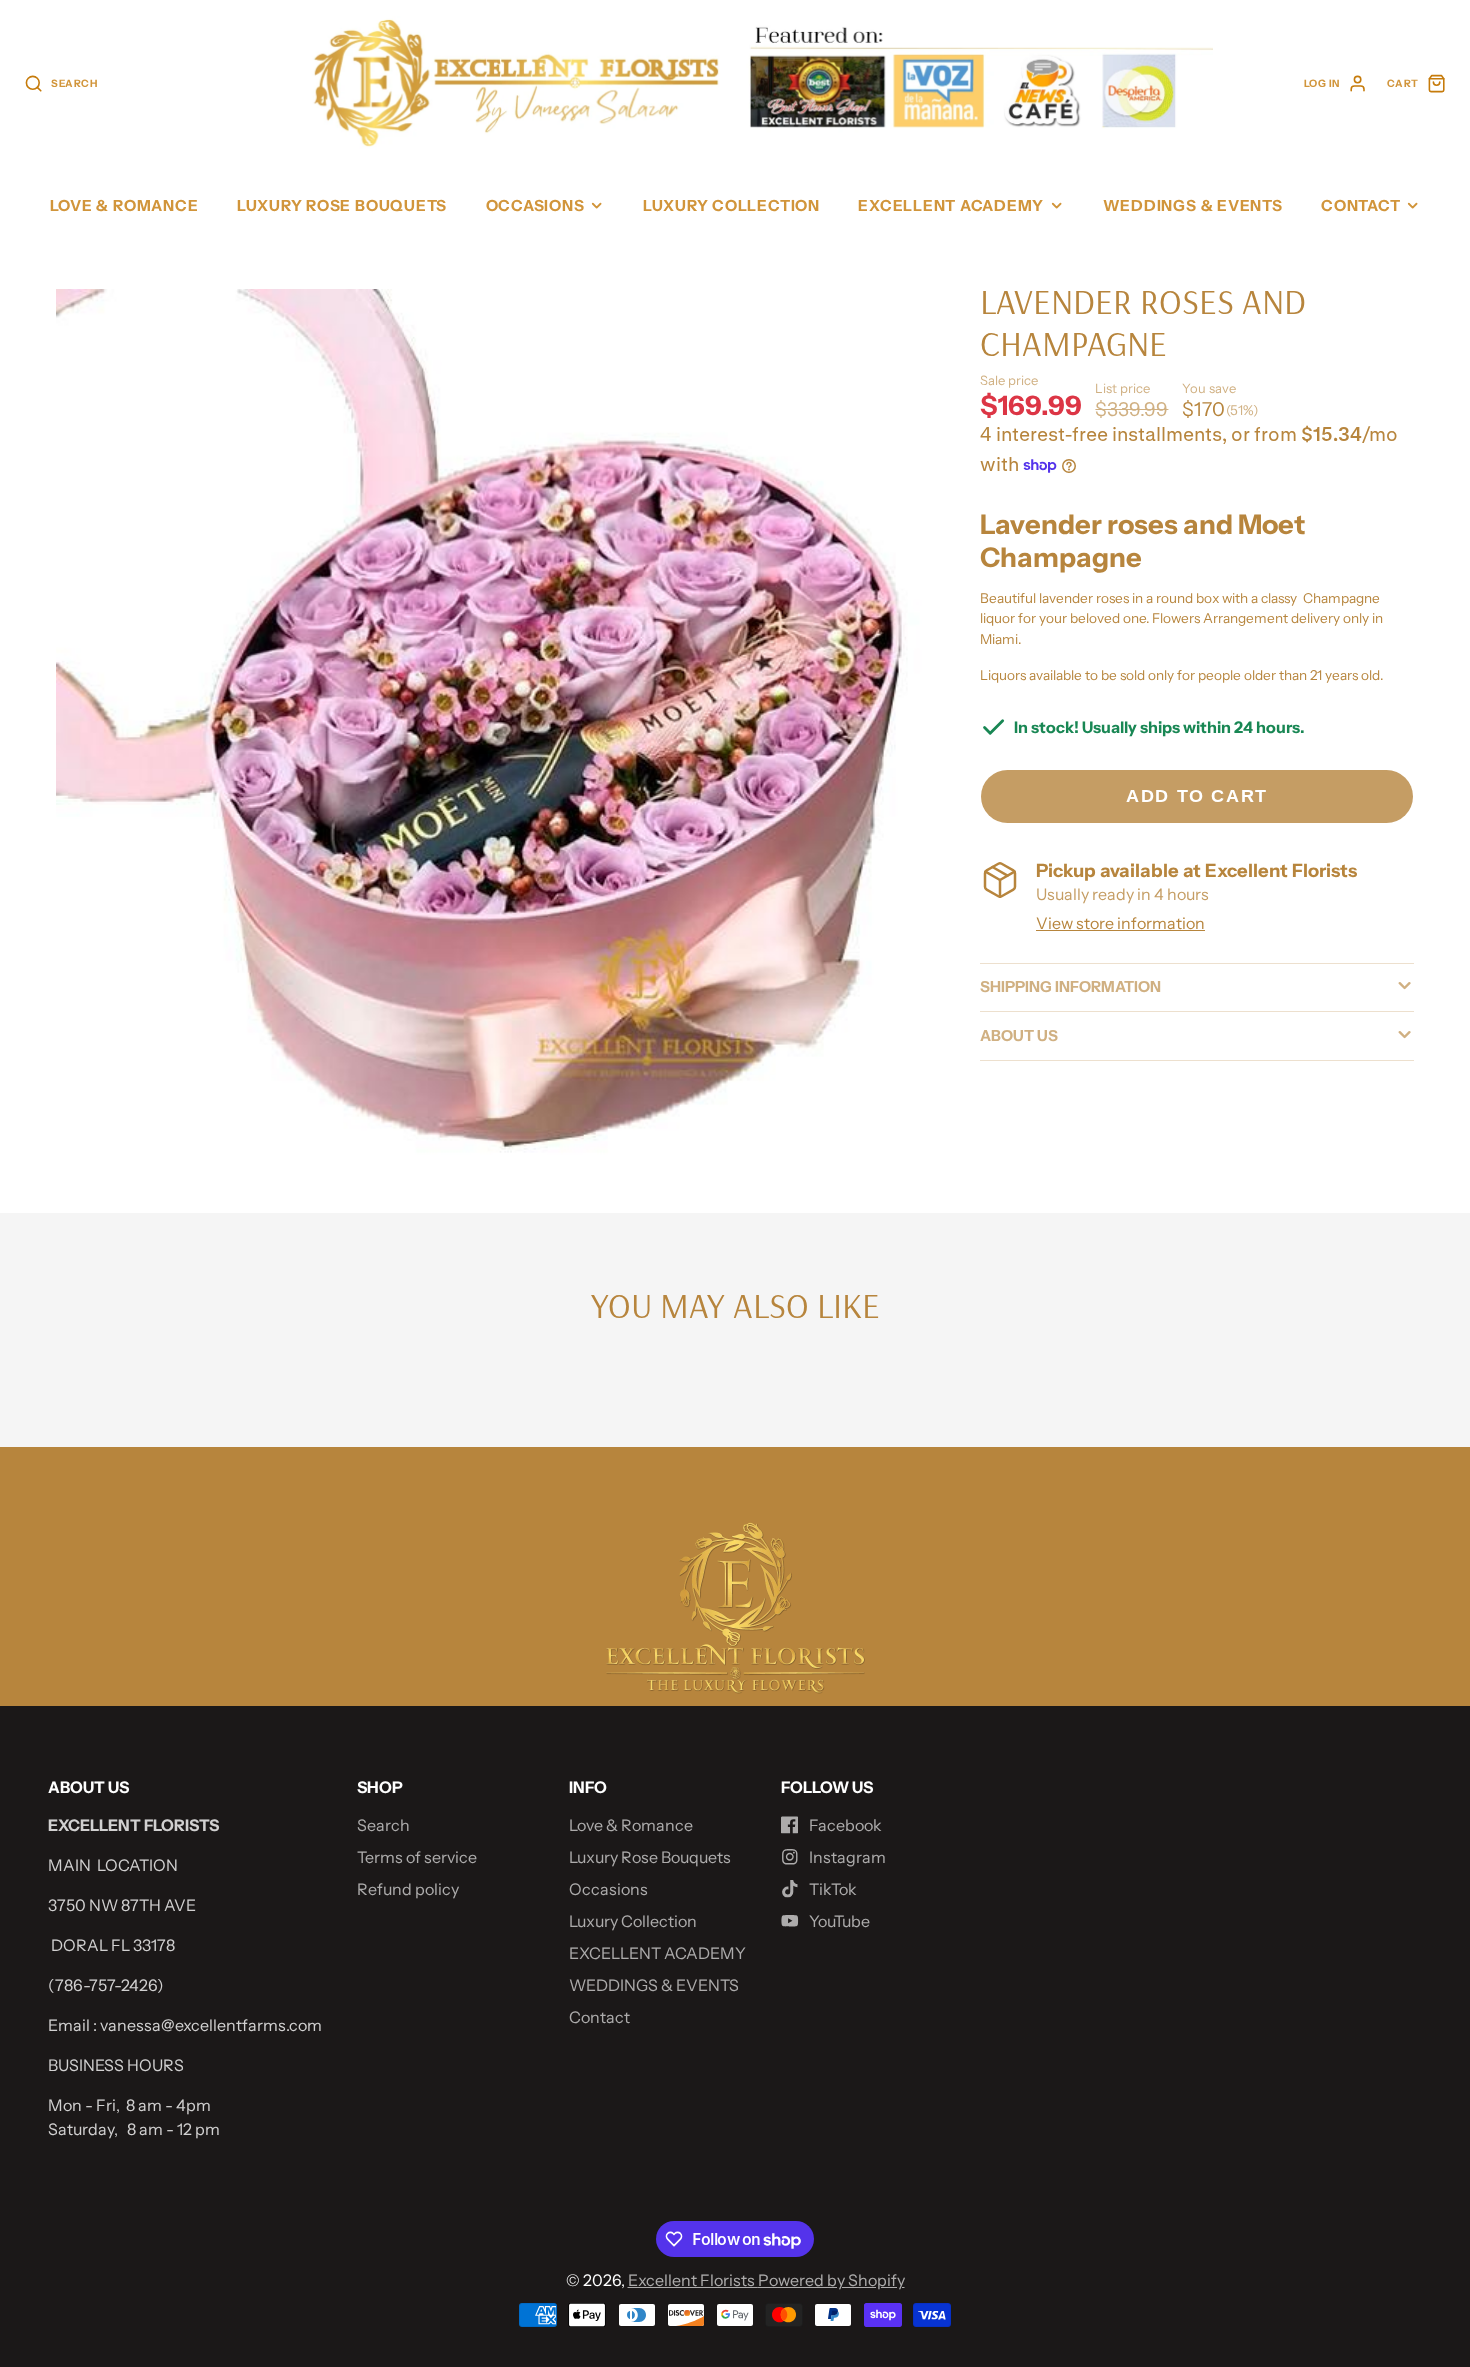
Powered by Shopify (831, 2280)
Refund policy (408, 1889)
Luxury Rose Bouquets (342, 205)
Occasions (535, 205)
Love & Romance (124, 205)
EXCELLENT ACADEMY (951, 205)
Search (383, 1825)
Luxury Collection (731, 205)
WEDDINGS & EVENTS (1193, 205)
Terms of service (417, 1857)
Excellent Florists (693, 2280)
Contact (1360, 205)
